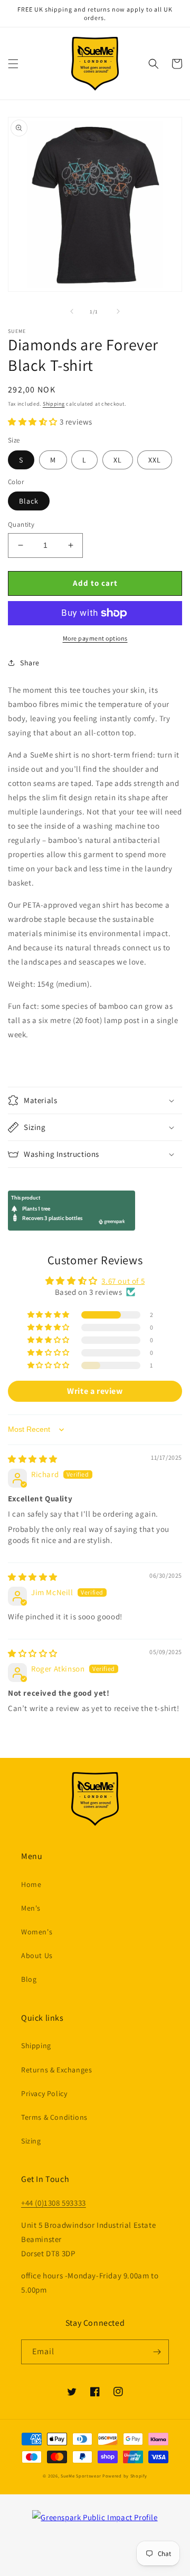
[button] (13, 64)
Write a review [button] (95, 1391)
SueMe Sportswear (81, 2476)
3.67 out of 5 (123, 1281)
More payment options (95, 638)
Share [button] (30, 663)
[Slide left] (72, 311)
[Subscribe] (157, 2352)
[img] (33, 1459)
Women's (37, 1932)
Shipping (54, 404)
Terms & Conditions (54, 2117)
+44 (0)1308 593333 (54, 2203)
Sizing (31, 2141)
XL (118, 460)
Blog (29, 1979)
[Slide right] (118, 311)
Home (31, 1884)
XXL (155, 460)
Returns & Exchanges (56, 2070)
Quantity (21, 524)
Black (29, 501)
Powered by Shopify (125, 2476)
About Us (37, 1955)
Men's (31, 1908)
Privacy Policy (44, 2093)
